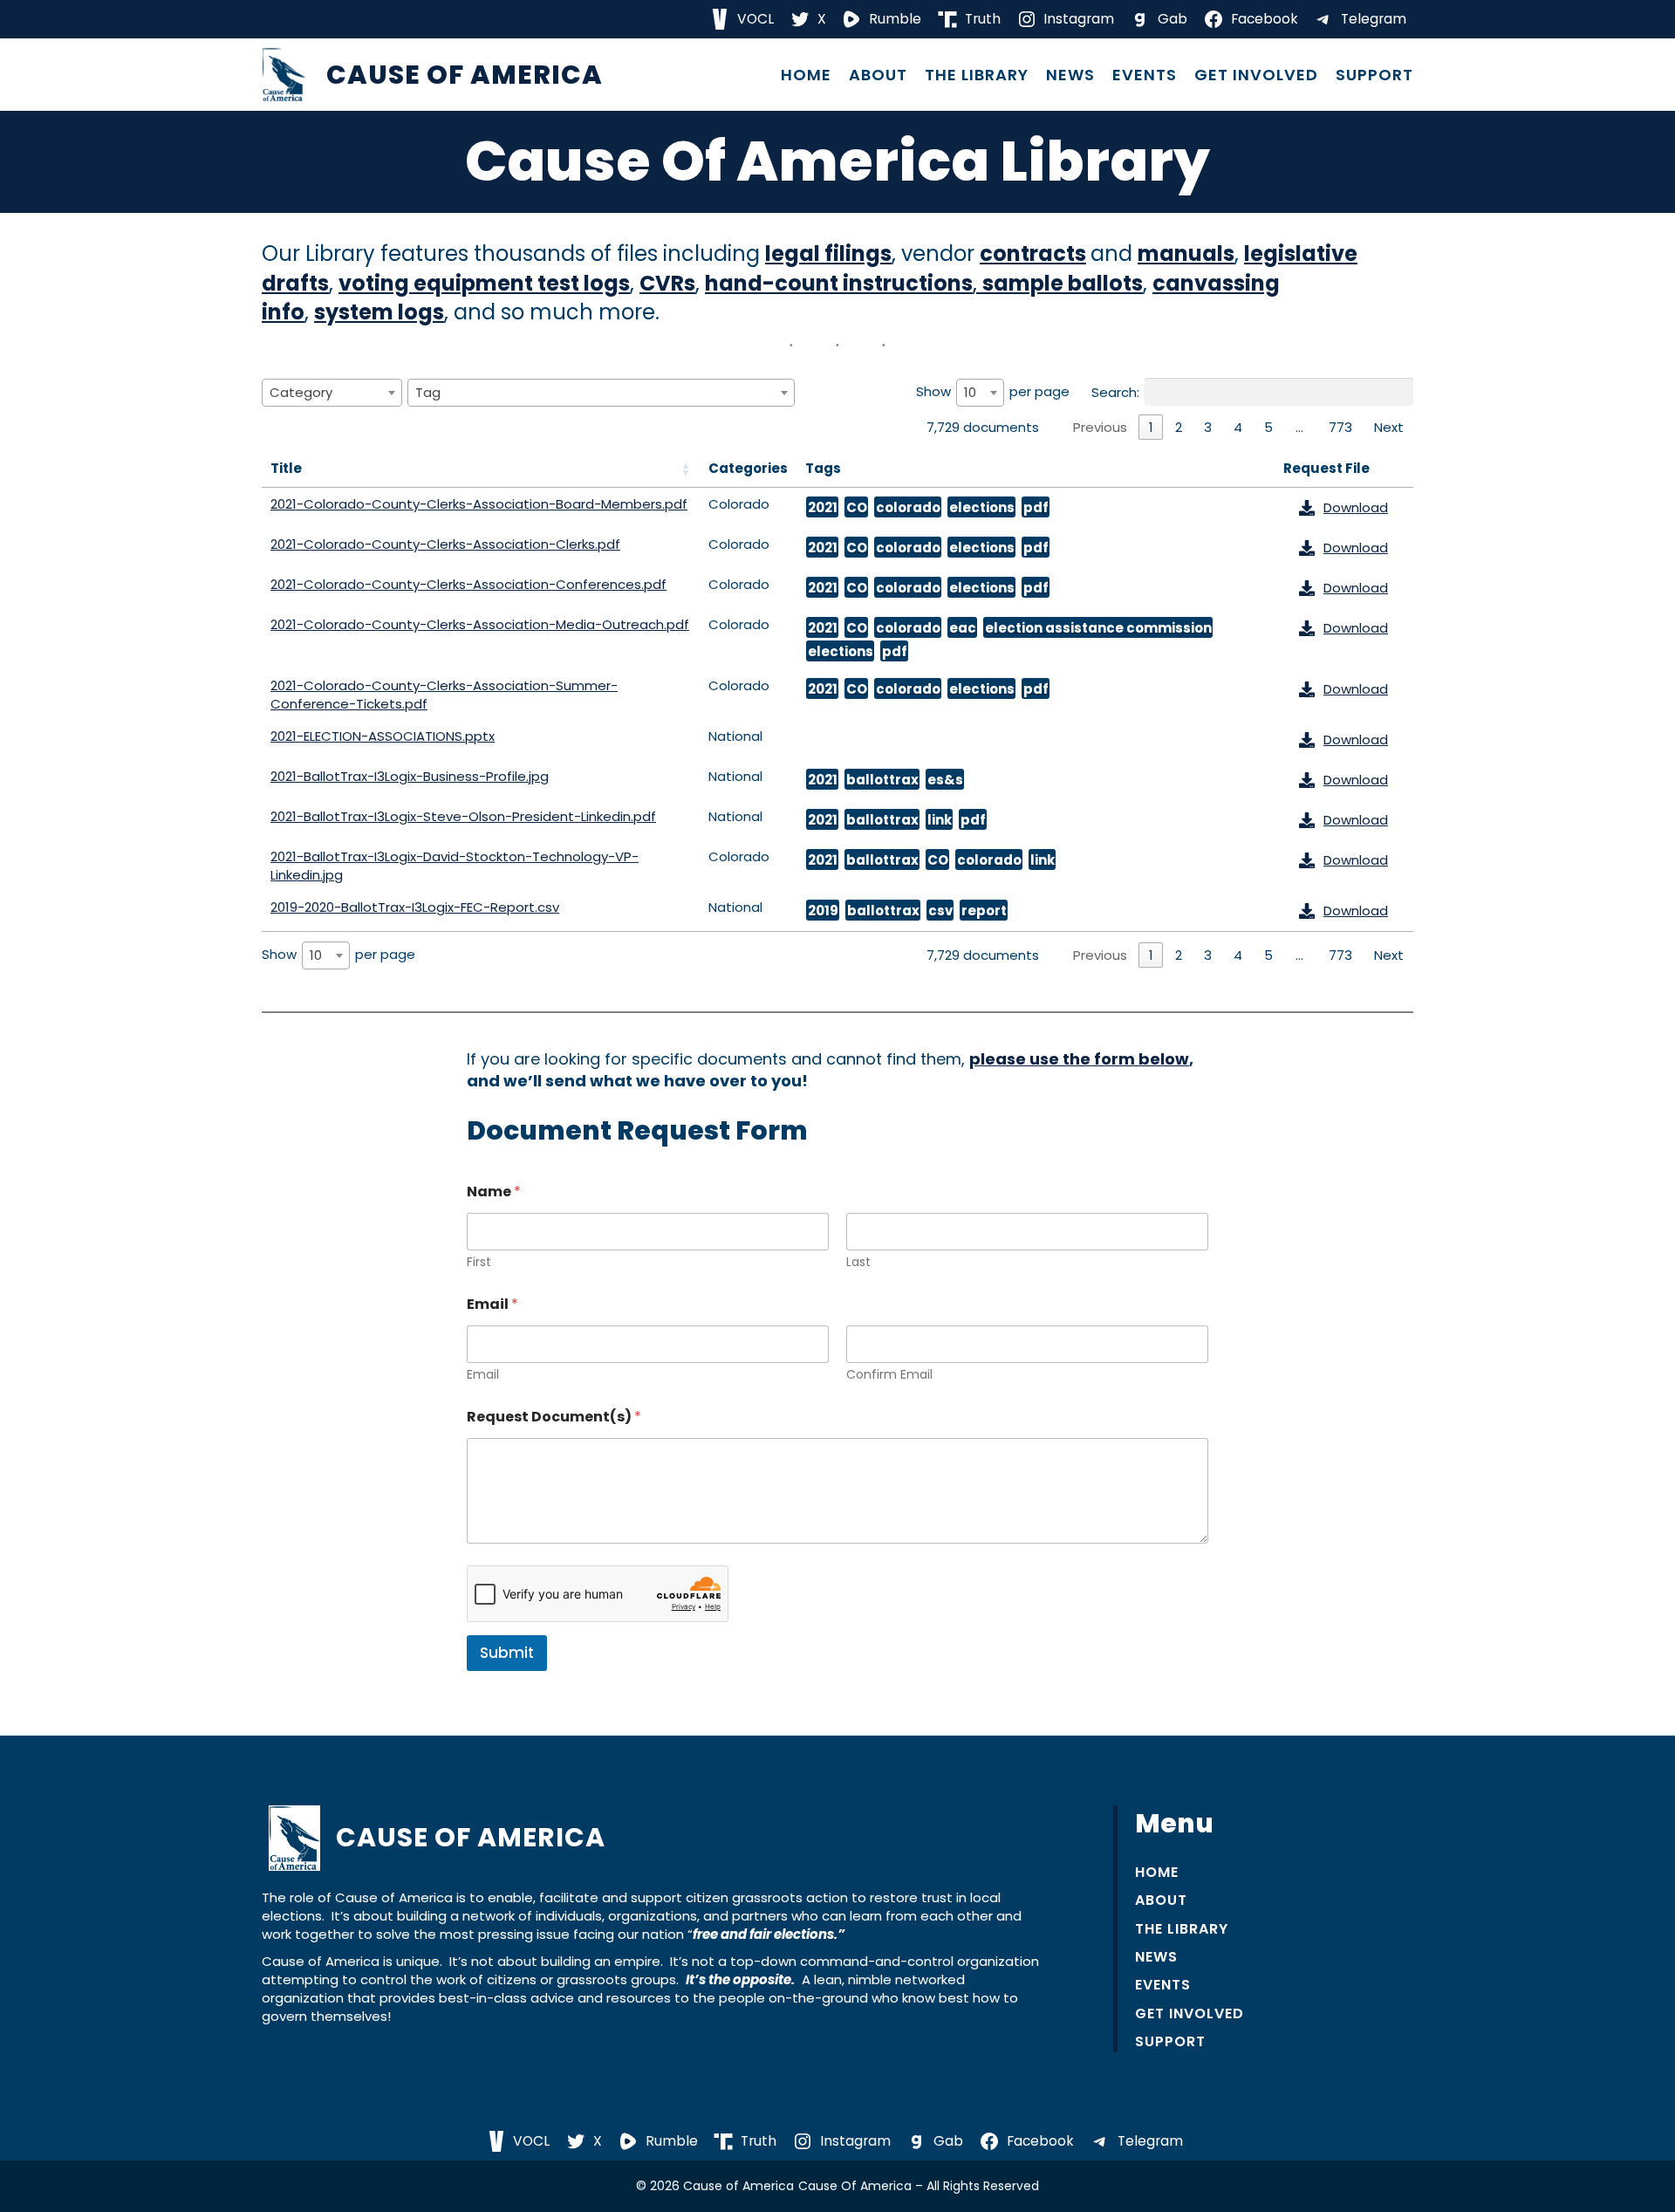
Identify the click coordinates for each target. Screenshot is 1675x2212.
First (479, 1262)
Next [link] (1389, 427)
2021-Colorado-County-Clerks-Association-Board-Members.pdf (479, 504)
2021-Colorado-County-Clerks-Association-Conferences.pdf (468, 584)
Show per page (993, 392)
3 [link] (1208, 427)
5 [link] (1268, 427)
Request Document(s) (554, 1417)
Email (483, 1375)
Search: (1115, 392)
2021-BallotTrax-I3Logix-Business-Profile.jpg (410, 776)
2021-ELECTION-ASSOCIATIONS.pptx (383, 736)
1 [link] (1151, 427)
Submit (507, 1653)
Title (286, 468)
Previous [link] (1100, 427)
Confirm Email (889, 1375)
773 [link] (1340, 427)
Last (858, 1262)
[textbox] (306, 392)
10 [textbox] (970, 392)
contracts (1033, 253)
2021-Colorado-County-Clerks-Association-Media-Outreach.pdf (480, 624)
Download (1356, 507)
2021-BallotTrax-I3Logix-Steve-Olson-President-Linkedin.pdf (463, 816)
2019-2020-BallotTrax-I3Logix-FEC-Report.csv (415, 907)
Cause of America (465, 75)
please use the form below (1079, 1059)
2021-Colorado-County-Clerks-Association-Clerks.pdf (445, 544)
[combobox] (332, 393)
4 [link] (1238, 427)
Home (806, 75)
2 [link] (1179, 427)
